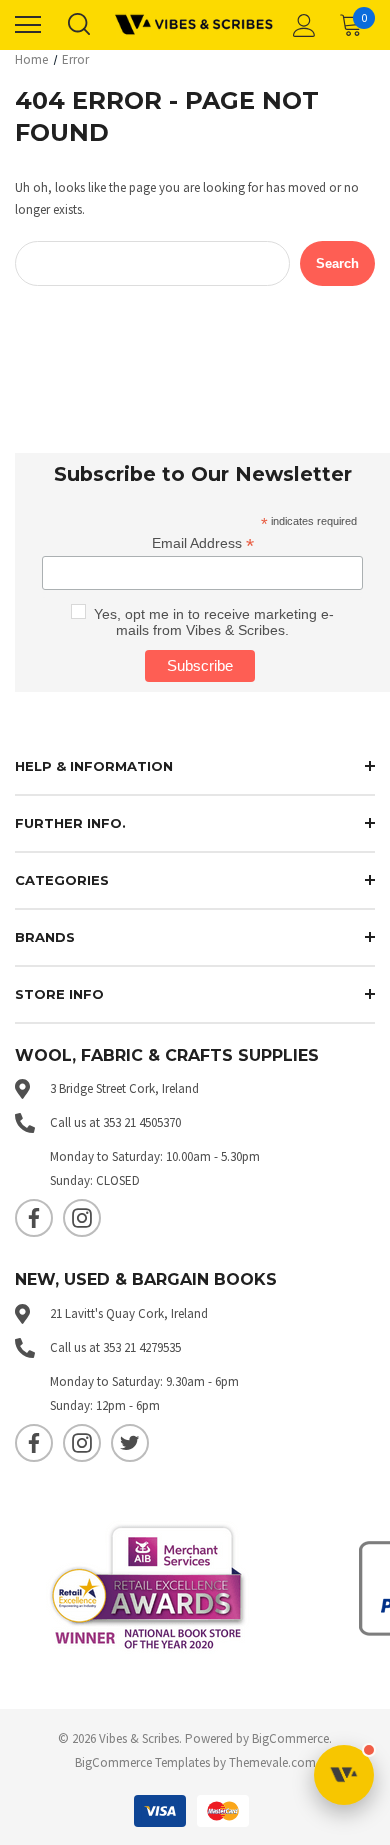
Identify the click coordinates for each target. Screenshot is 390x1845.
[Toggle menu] (28, 25)
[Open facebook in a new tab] (34, 1218)
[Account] (301, 25)
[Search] (78, 25)
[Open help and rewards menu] (344, 1775)
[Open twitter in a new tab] (130, 1443)
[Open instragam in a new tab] (82, 1218)
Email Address (203, 543)
